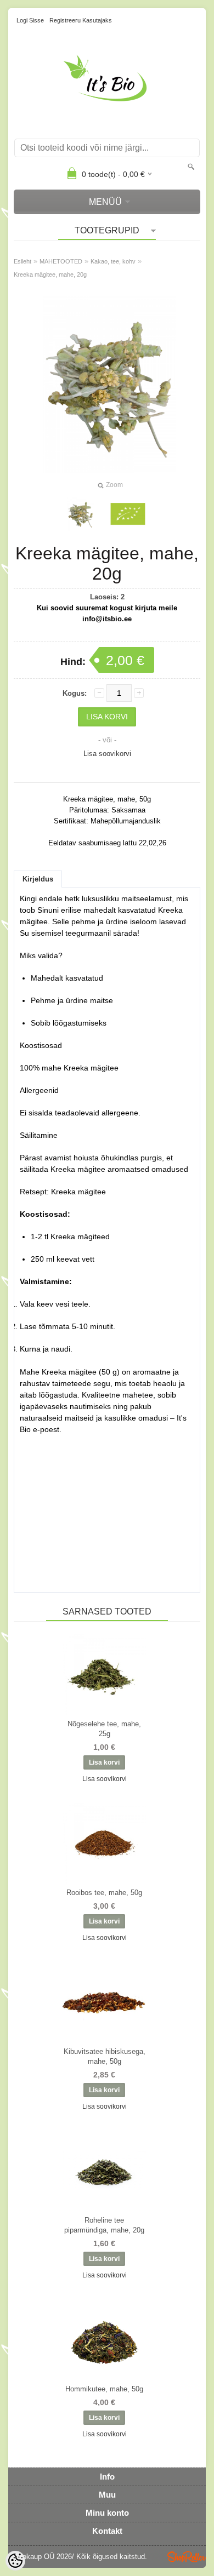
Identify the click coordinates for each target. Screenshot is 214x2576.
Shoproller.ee (187, 2557)
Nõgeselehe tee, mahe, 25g (104, 1729)
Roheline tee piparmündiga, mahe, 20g (104, 2225)
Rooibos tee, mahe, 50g (104, 1893)
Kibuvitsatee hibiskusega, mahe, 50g (105, 2056)
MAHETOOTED (61, 261)
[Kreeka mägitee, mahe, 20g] (128, 514)
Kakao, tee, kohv (113, 261)
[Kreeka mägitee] (81, 514)
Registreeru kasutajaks (81, 20)
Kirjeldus (38, 879)
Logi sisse (30, 20)
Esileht (22, 261)
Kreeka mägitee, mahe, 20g (50, 274)
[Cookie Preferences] (15, 2561)
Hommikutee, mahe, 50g (104, 2389)
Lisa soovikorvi (107, 754)
